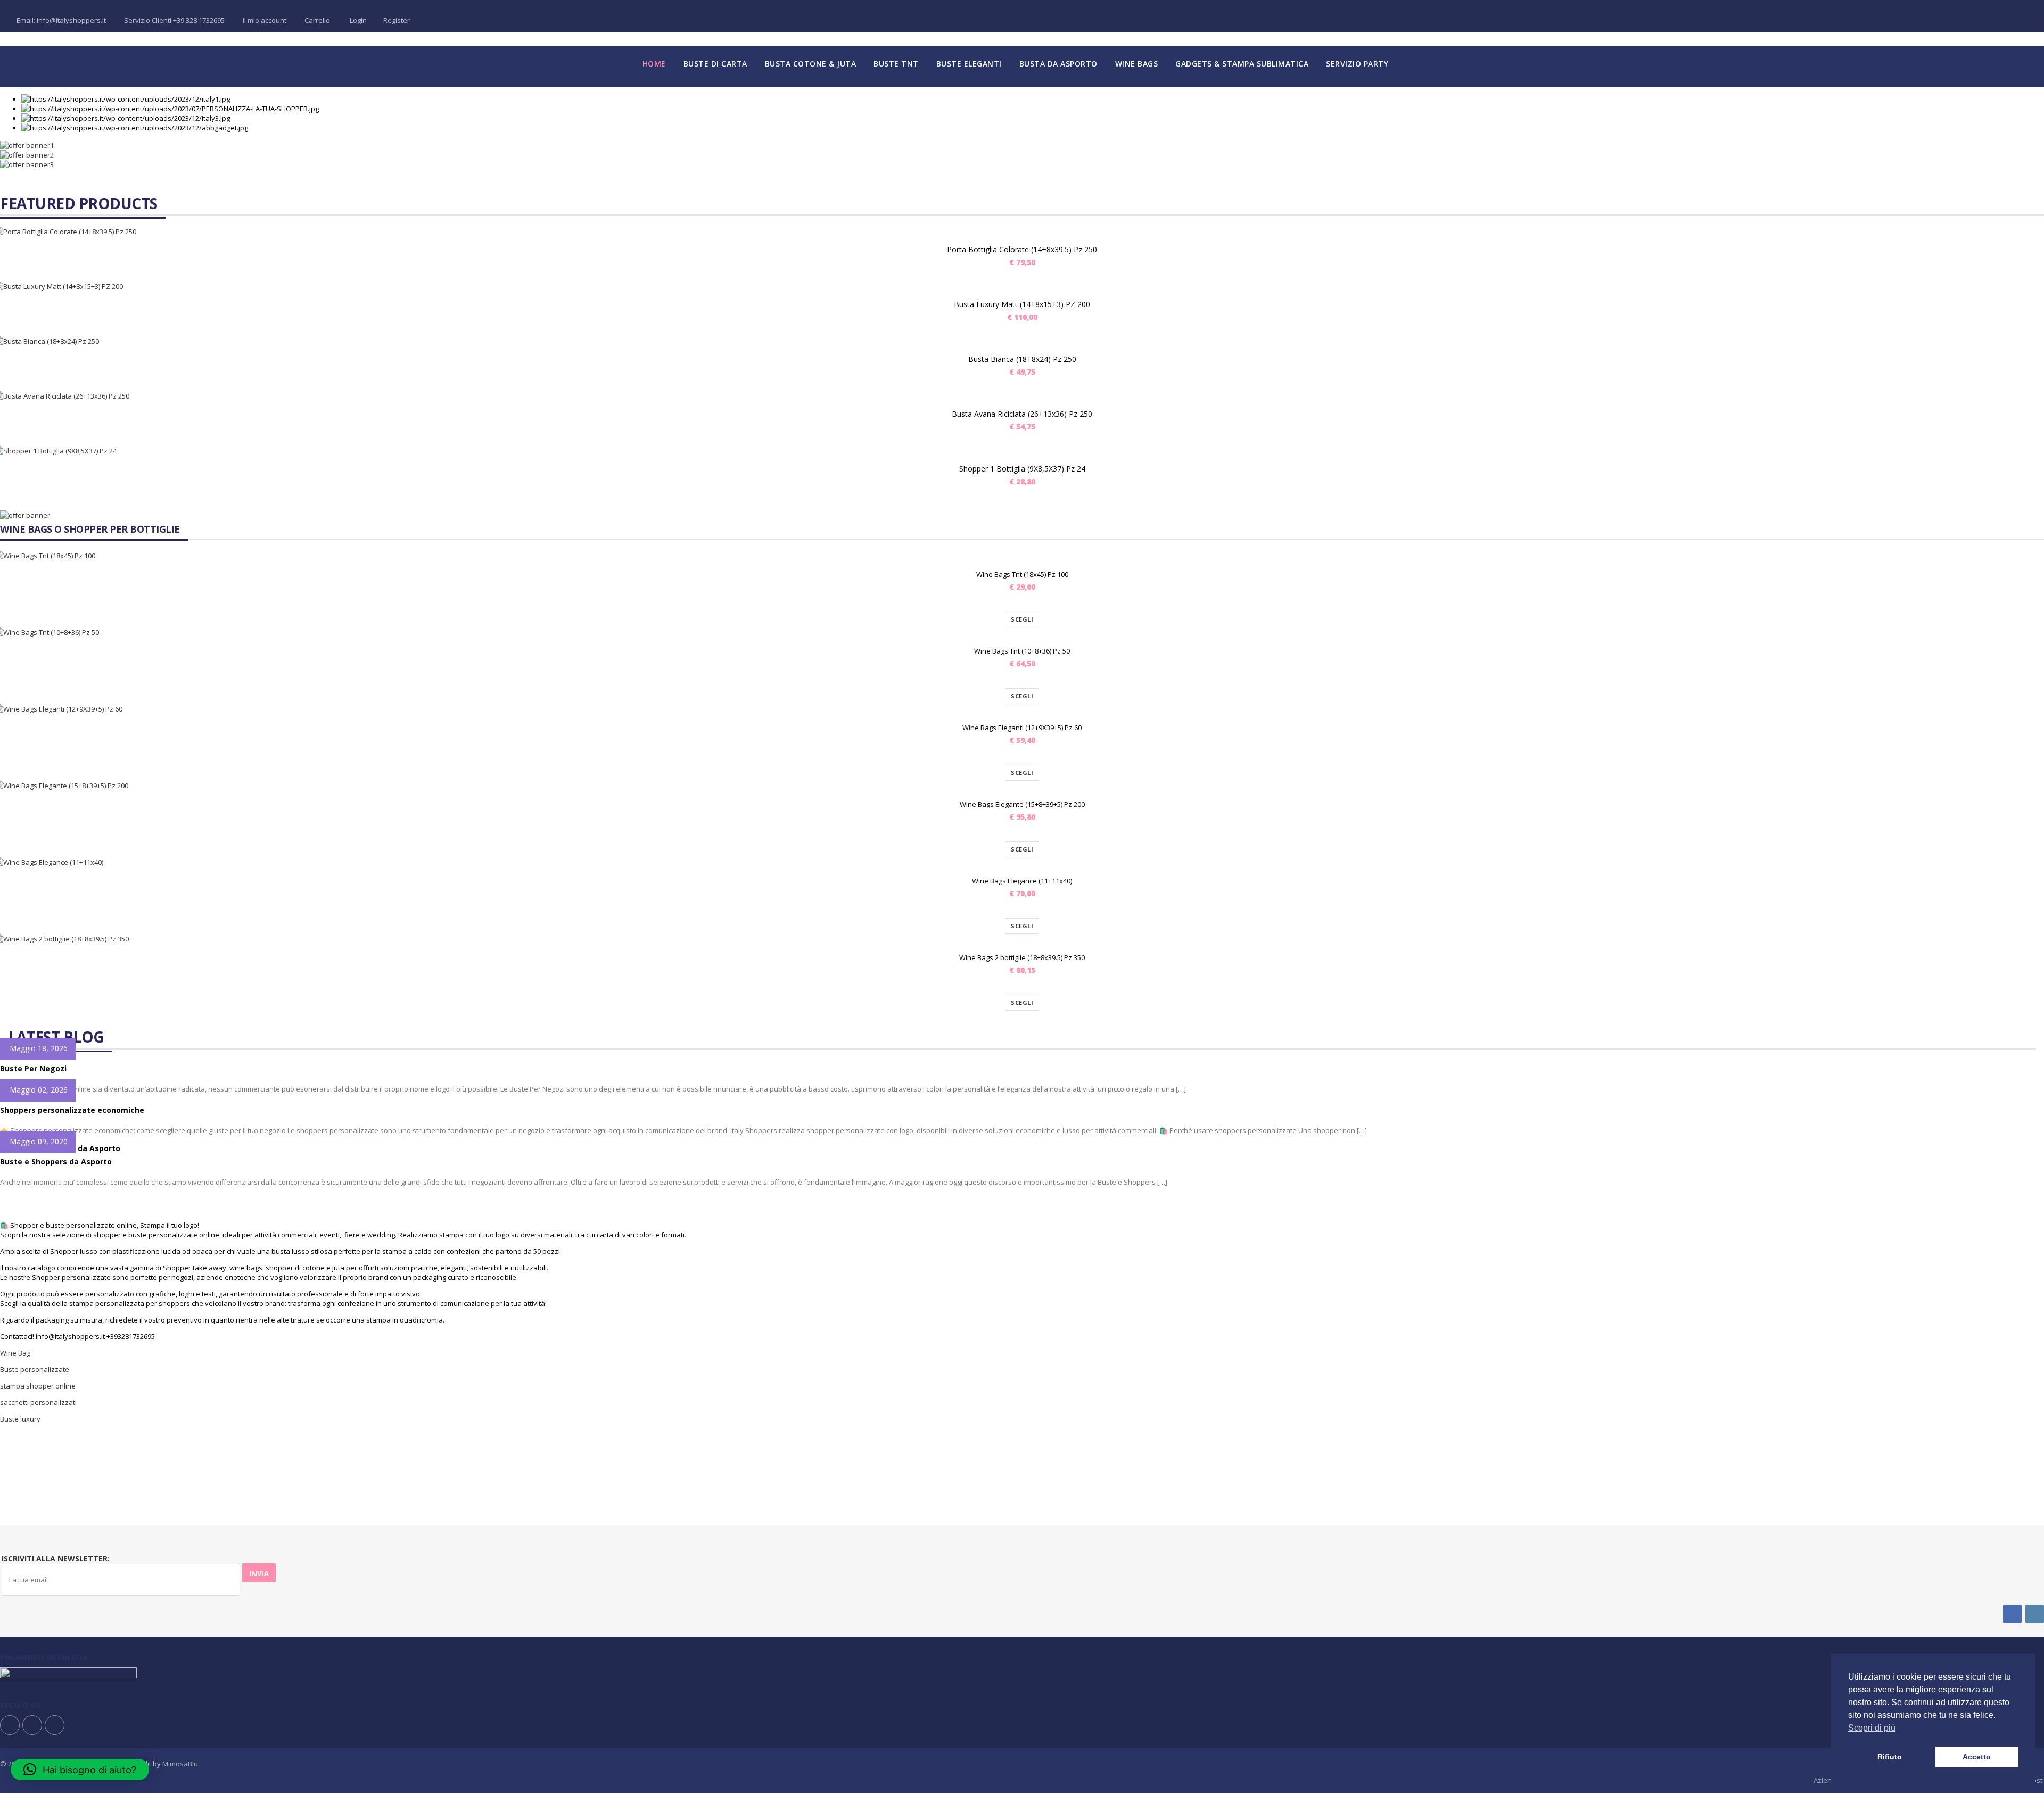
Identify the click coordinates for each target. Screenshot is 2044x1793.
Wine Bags (1137, 64)
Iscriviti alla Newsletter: (56, 1559)
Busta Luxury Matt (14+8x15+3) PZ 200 (1022, 304)
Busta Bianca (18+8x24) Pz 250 (1022, 359)
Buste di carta (715, 64)
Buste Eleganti (969, 64)
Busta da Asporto (1058, 64)
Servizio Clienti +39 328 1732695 (174, 20)
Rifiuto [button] (1890, 1757)
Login (357, 20)
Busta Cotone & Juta (811, 64)
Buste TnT (896, 64)
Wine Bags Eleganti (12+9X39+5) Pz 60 (1022, 728)
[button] (80, 1770)
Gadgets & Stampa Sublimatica (1242, 64)
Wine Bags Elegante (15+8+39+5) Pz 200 (1022, 804)
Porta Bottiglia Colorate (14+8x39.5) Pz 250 (1022, 249)
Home (654, 64)
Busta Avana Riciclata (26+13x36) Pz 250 (1022, 414)
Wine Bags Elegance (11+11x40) (1022, 881)
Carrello (317, 20)
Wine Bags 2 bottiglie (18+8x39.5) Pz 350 (1022, 957)
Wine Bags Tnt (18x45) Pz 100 (1022, 574)
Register (397, 20)
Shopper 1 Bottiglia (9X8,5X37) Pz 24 (1022, 469)
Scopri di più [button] (1872, 1728)
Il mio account (265, 20)
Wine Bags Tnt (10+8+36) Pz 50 (1022, 651)
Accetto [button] (1977, 1757)
